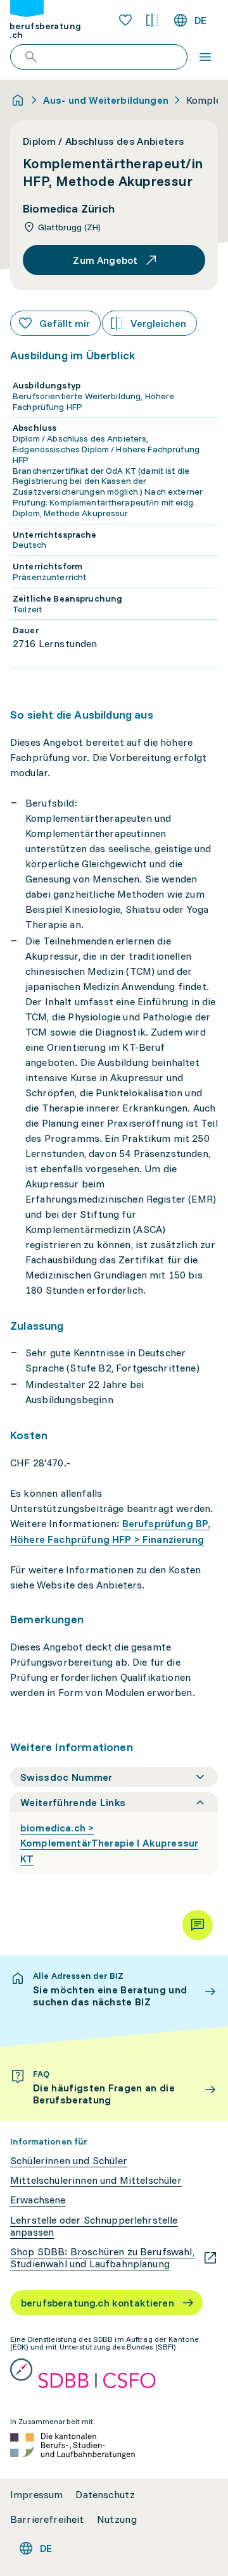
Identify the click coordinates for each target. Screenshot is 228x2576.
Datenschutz (105, 2495)
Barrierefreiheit (47, 2519)
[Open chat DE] (198, 1925)
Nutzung (117, 2519)
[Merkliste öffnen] (125, 20)
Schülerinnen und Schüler (69, 2161)
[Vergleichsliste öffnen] (152, 20)
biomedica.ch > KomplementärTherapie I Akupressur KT (109, 1843)
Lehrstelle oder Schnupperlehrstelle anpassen (94, 2226)
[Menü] (205, 57)
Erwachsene (38, 2200)
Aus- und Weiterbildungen (106, 100)
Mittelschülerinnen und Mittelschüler (96, 2180)
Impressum (36, 2495)
